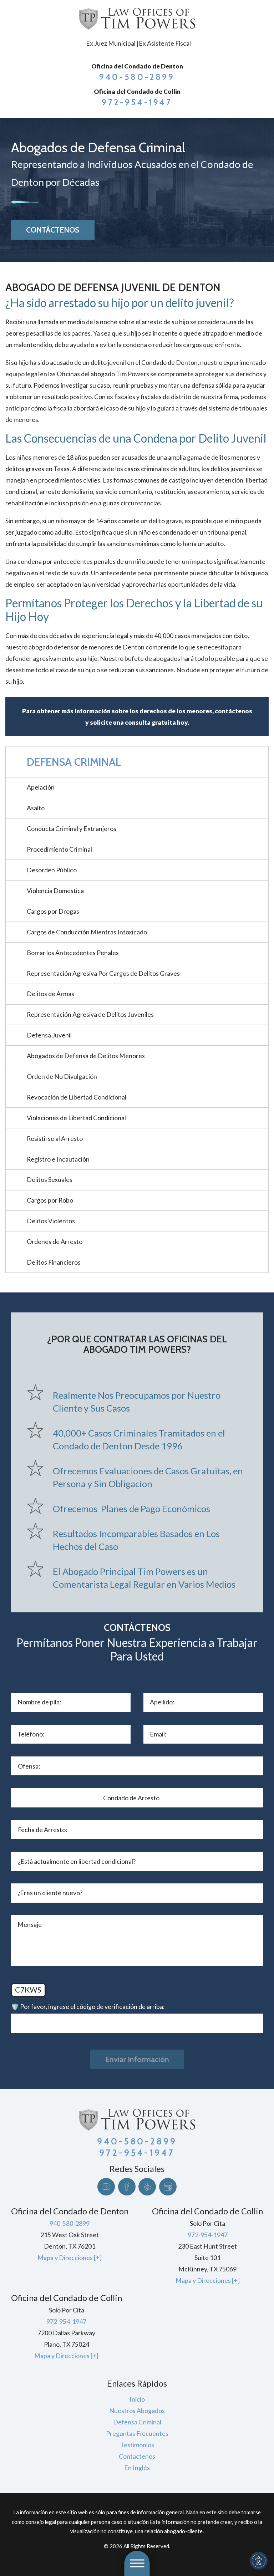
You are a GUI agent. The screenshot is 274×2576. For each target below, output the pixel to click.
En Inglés (137, 2468)
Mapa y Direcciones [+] (70, 2258)
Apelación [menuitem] (41, 787)
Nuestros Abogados (137, 2411)
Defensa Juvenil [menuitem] (49, 1035)
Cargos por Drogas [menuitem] (53, 911)
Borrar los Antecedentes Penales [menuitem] (73, 953)
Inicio (137, 2399)
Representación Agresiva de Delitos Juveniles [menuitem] (90, 1014)
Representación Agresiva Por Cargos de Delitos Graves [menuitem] (103, 973)
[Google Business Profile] (168, 2187)
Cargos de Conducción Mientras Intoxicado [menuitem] (87, 932)
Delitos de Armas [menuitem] (50, 994)
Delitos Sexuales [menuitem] (50, 1179)
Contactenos (137, 2456)
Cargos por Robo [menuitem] (50, 1200)
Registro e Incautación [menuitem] (58, 1159)
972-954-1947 (137, 102)
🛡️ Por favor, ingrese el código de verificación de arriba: (88, 2006)
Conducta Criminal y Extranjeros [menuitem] (72, 828)
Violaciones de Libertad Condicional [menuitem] (76, 1118)
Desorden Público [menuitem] (52, 870)
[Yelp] (147, 2187)
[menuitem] (137, 2399)
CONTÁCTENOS (53, 230)
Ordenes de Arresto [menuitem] (55, 1241)
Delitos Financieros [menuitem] (54, 1262)
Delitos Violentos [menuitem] (51, 1221)
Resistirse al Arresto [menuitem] (55, 1138)
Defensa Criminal (137, 2422)
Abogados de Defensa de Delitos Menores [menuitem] (86, 1056)
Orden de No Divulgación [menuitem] (62, 1076)
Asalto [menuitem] (36, 808)
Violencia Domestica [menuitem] (55, 891)
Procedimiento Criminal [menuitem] (59, 849)
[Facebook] (127, 2187)
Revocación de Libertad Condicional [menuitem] (77, 1097)
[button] (259, 2561)
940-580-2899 (137, 77)
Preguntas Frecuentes (137, 2433)
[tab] (262, 891)
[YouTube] (106, 2187)
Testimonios (137, 2445)
